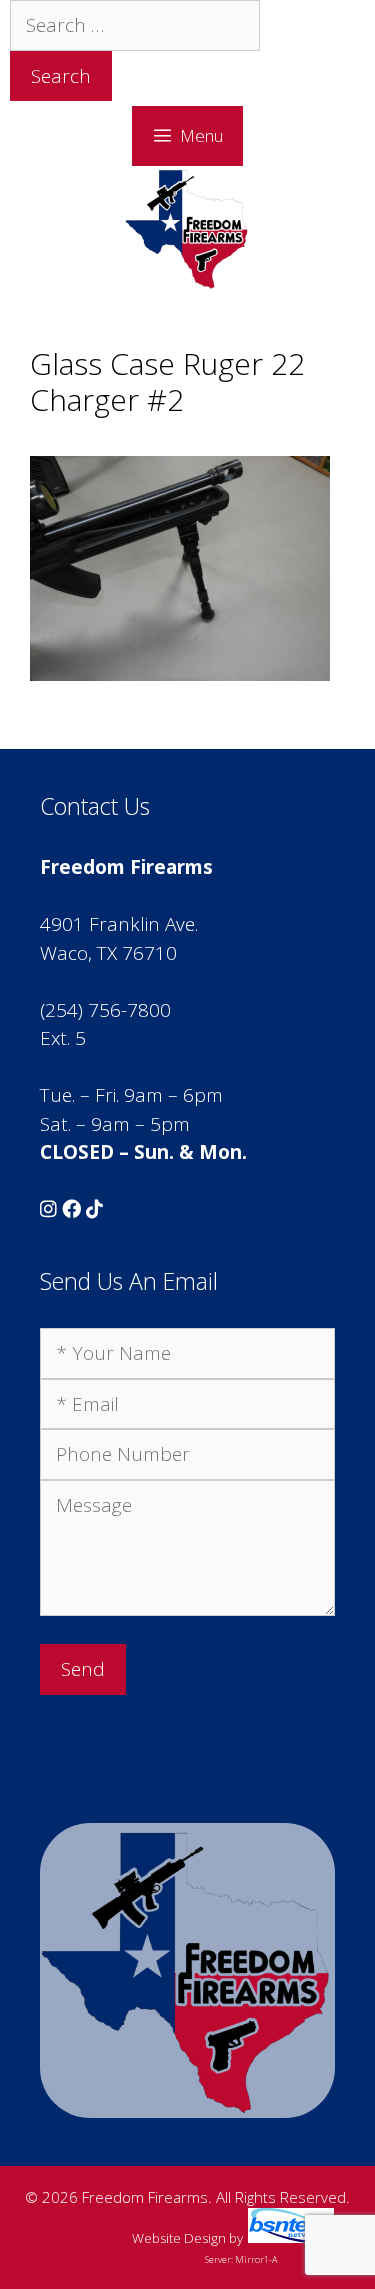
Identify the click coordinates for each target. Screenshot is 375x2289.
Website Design (179, 2238)
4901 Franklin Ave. (119, 924)
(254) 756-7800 (105, 1010)
